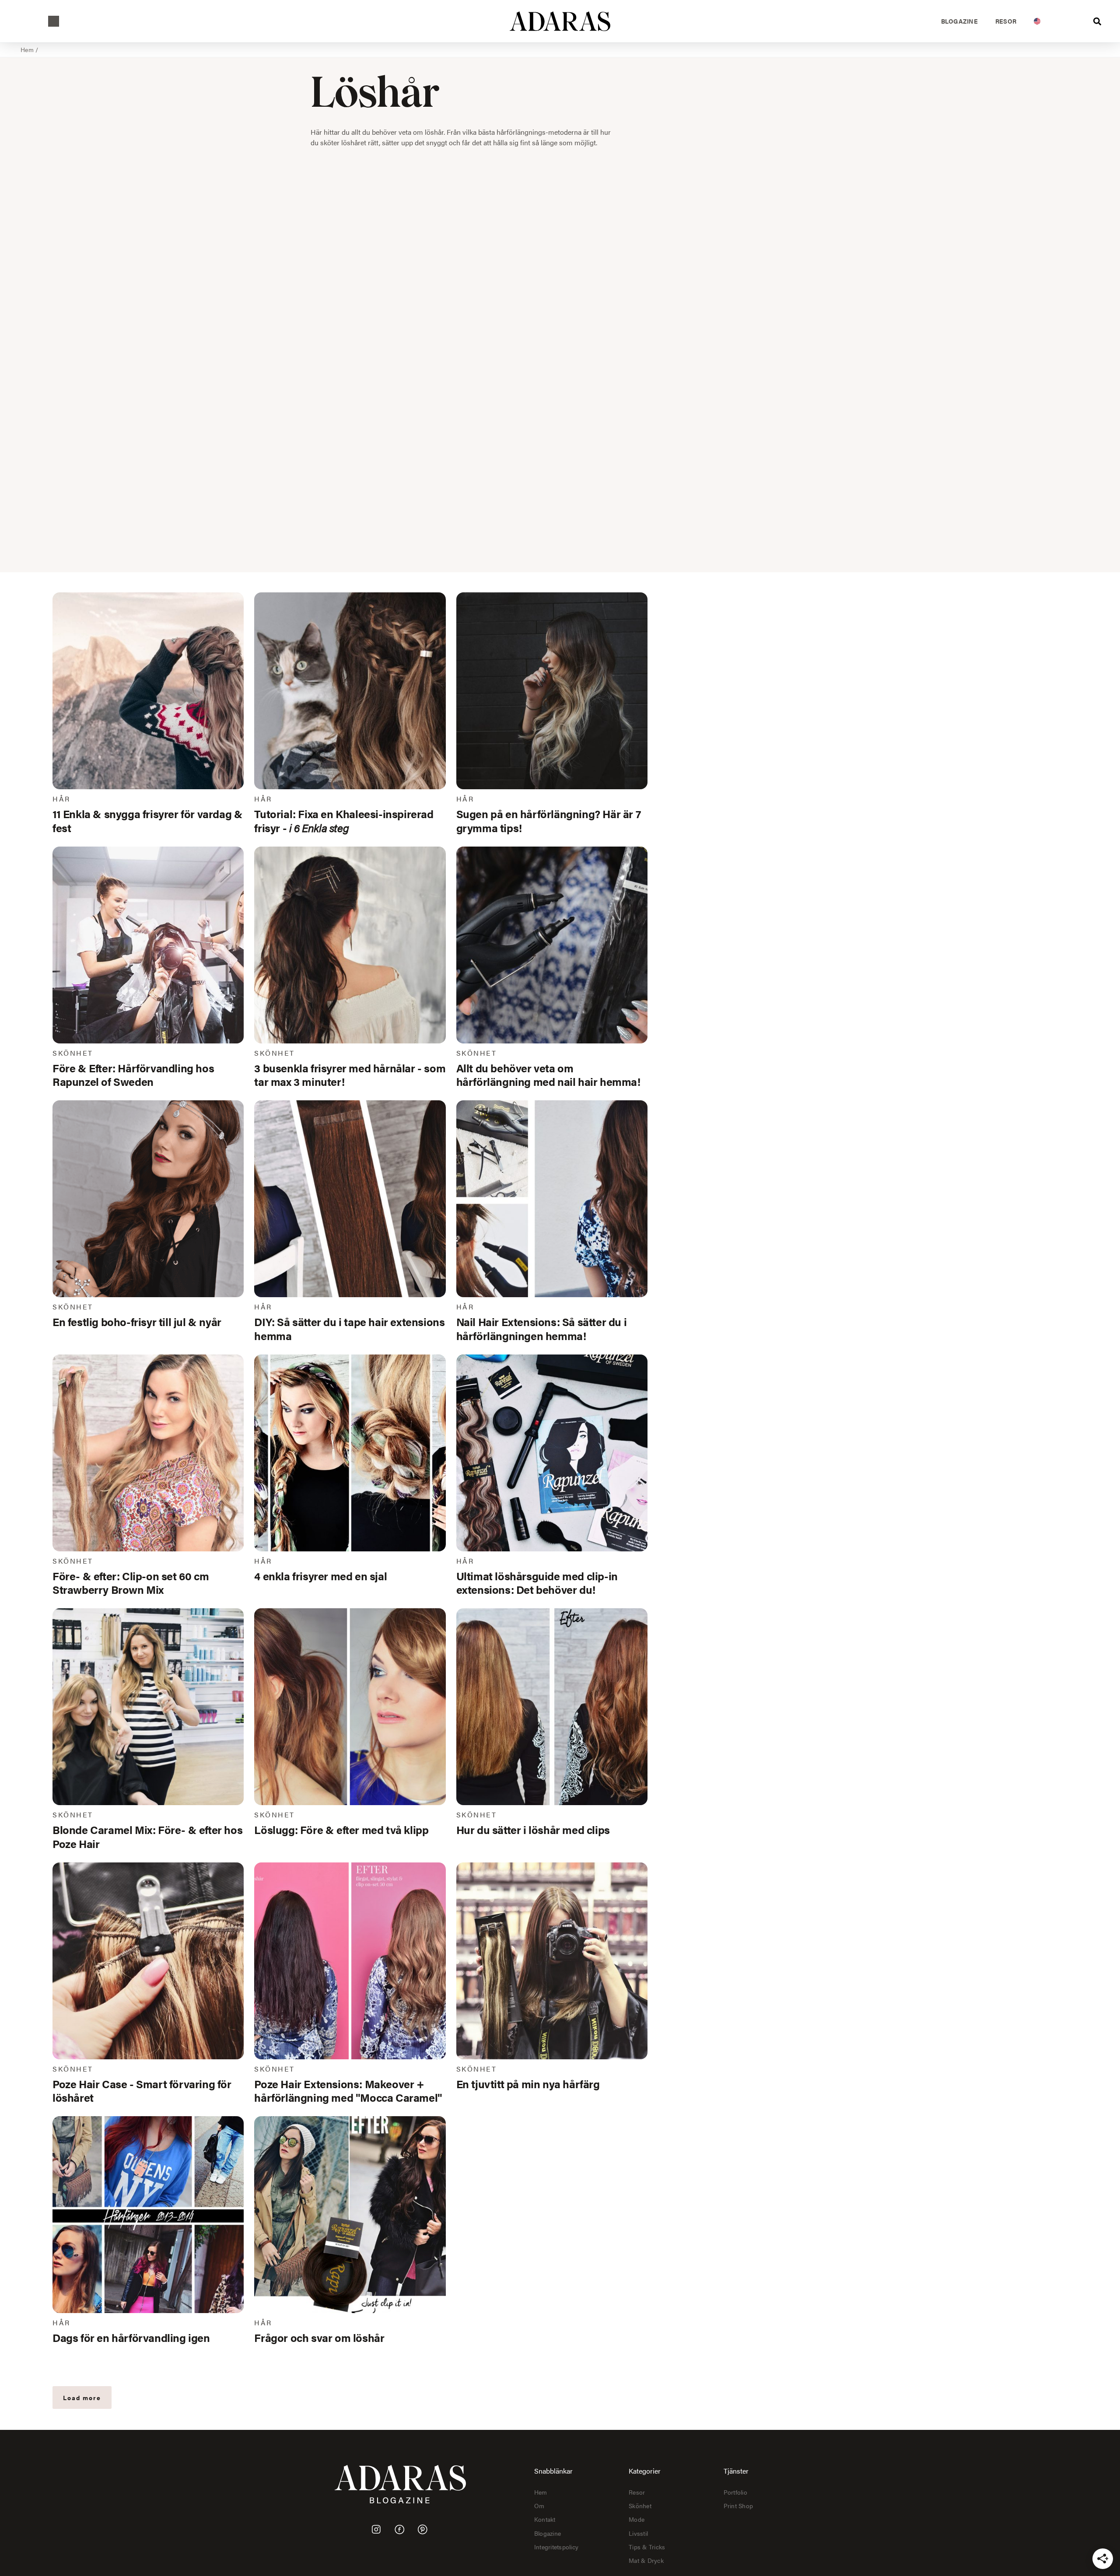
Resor (1006, 21)
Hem (27, 49)
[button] (54, 21)
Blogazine (959, 21)
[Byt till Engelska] (1037, 21)
